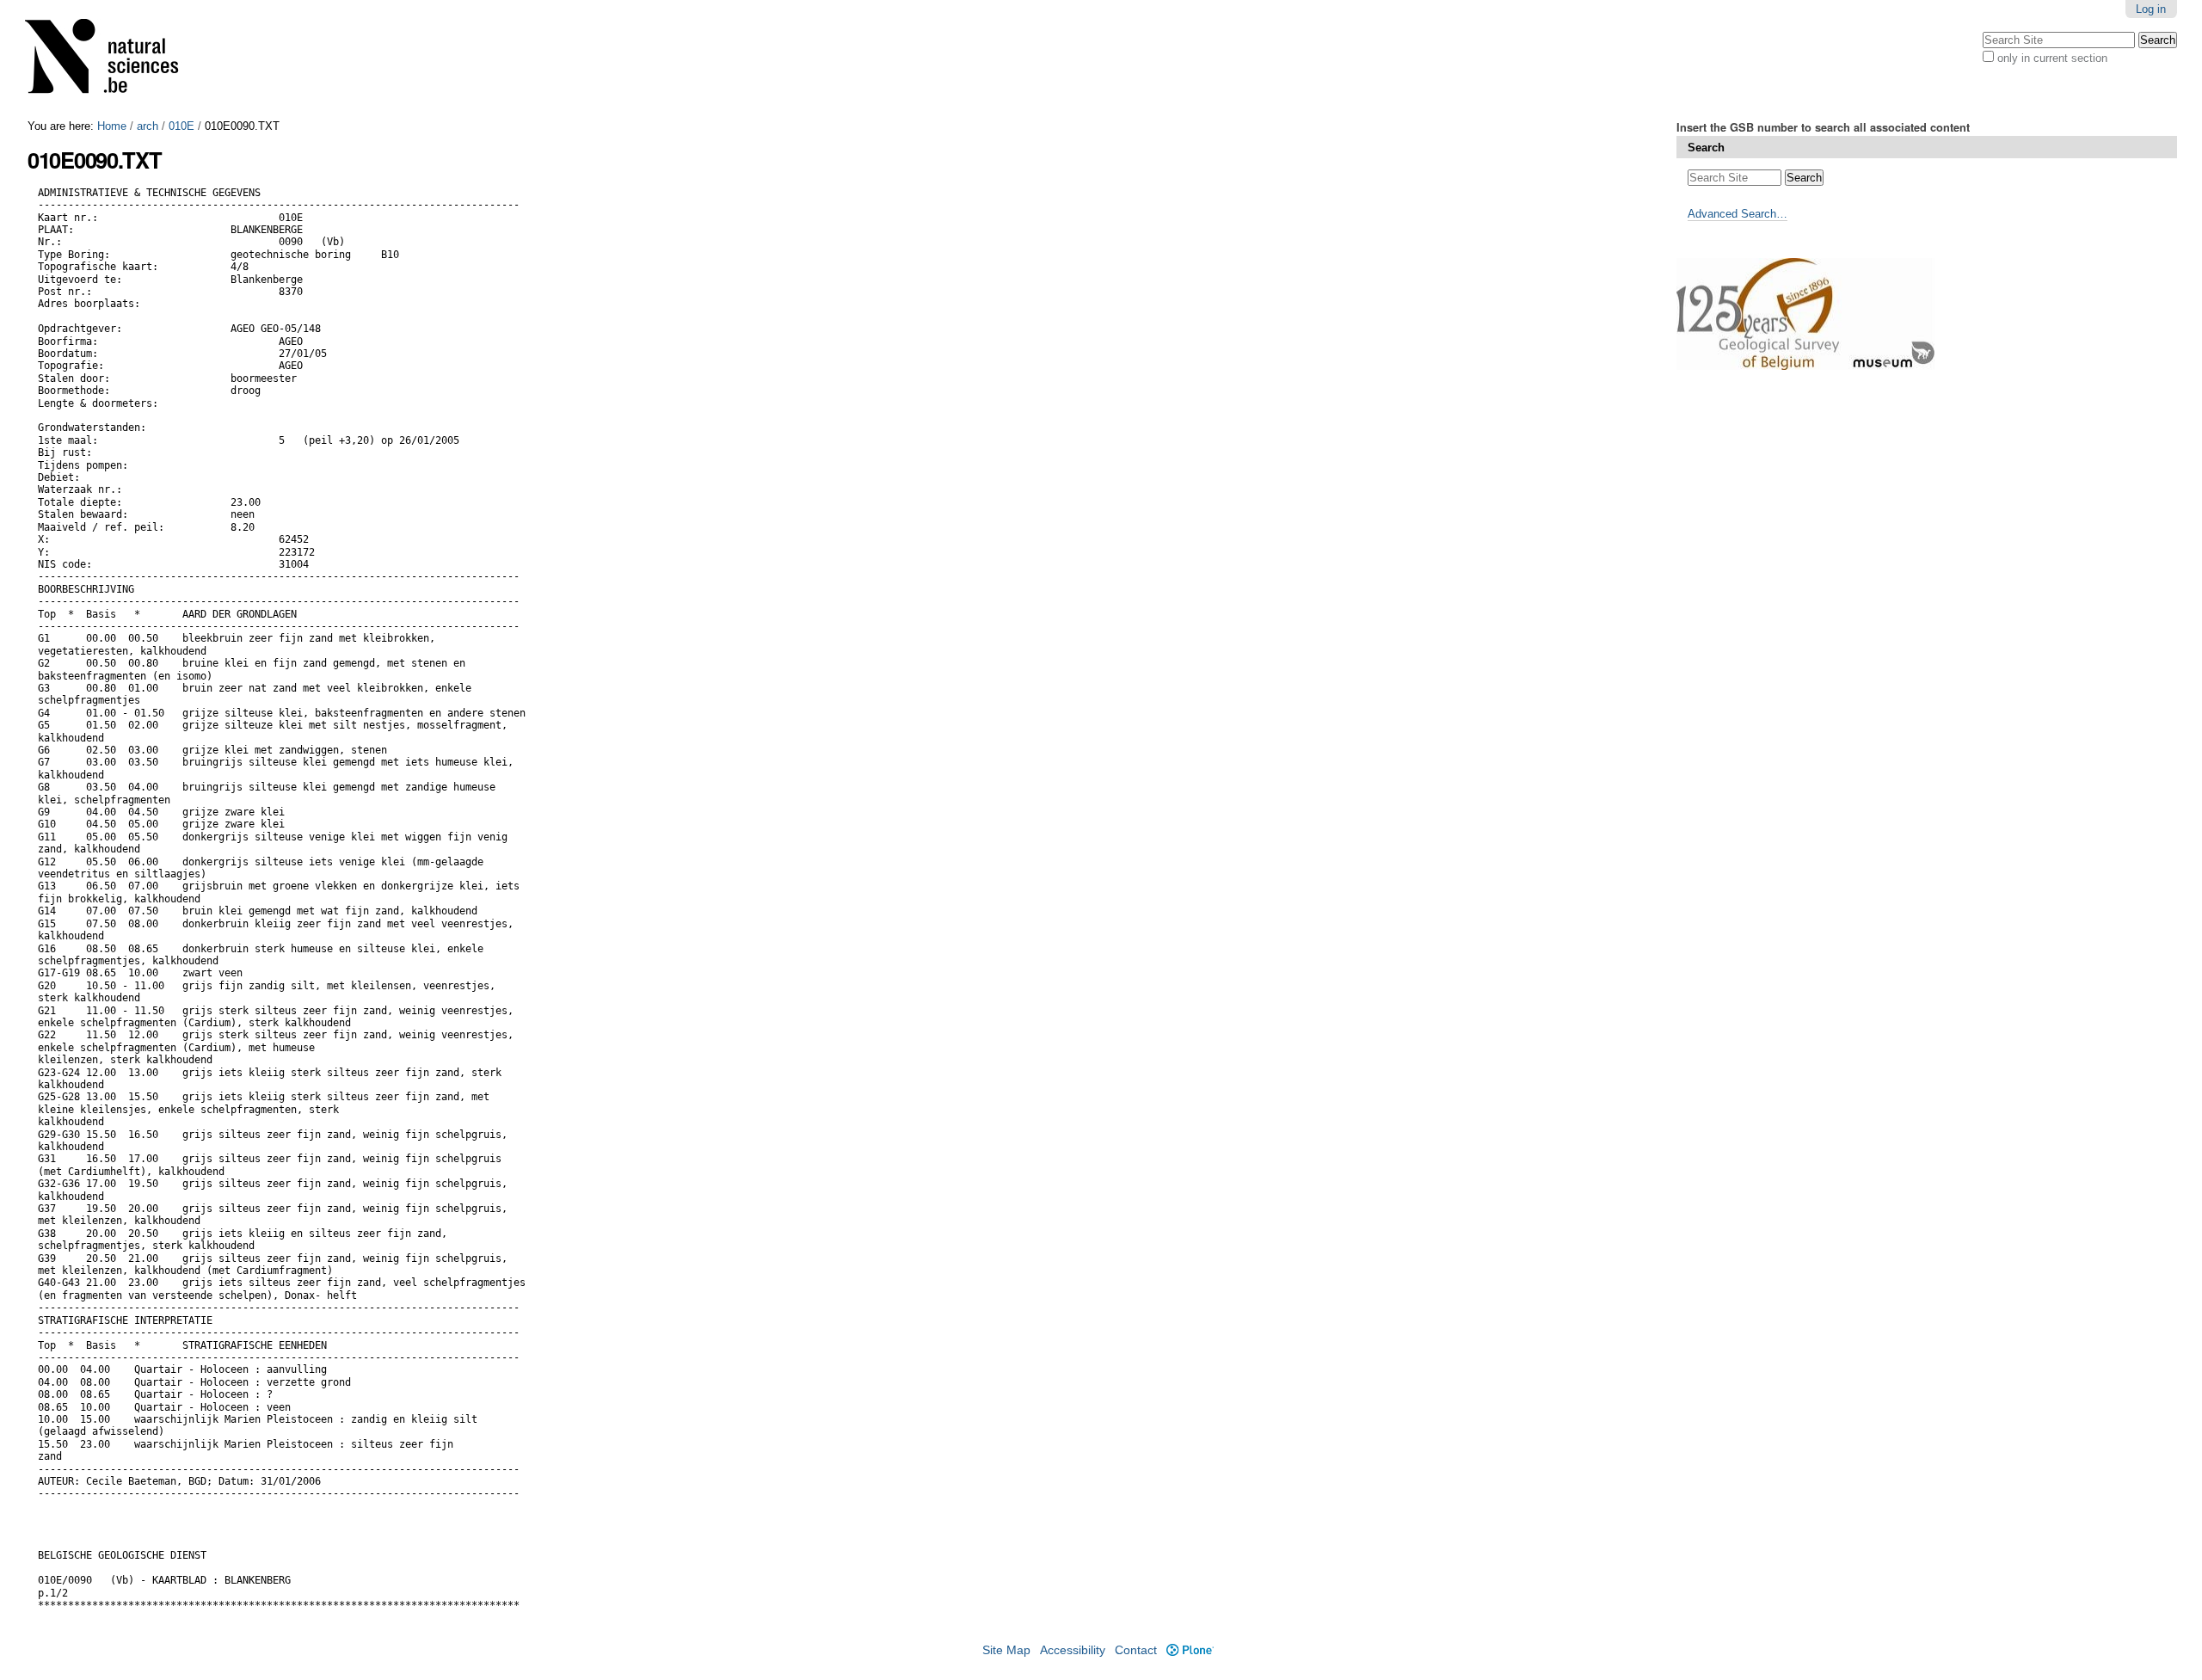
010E (181, 126)
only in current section (2052, 58)
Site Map (1006, 1650)
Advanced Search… (1738, 214)
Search (1706, 148)
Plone (1190, 1650)
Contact (1136, 1650)
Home (112, 126)
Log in (2151, 9)
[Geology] (113, 60)
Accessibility (1073, 1650)
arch (148, 126)
